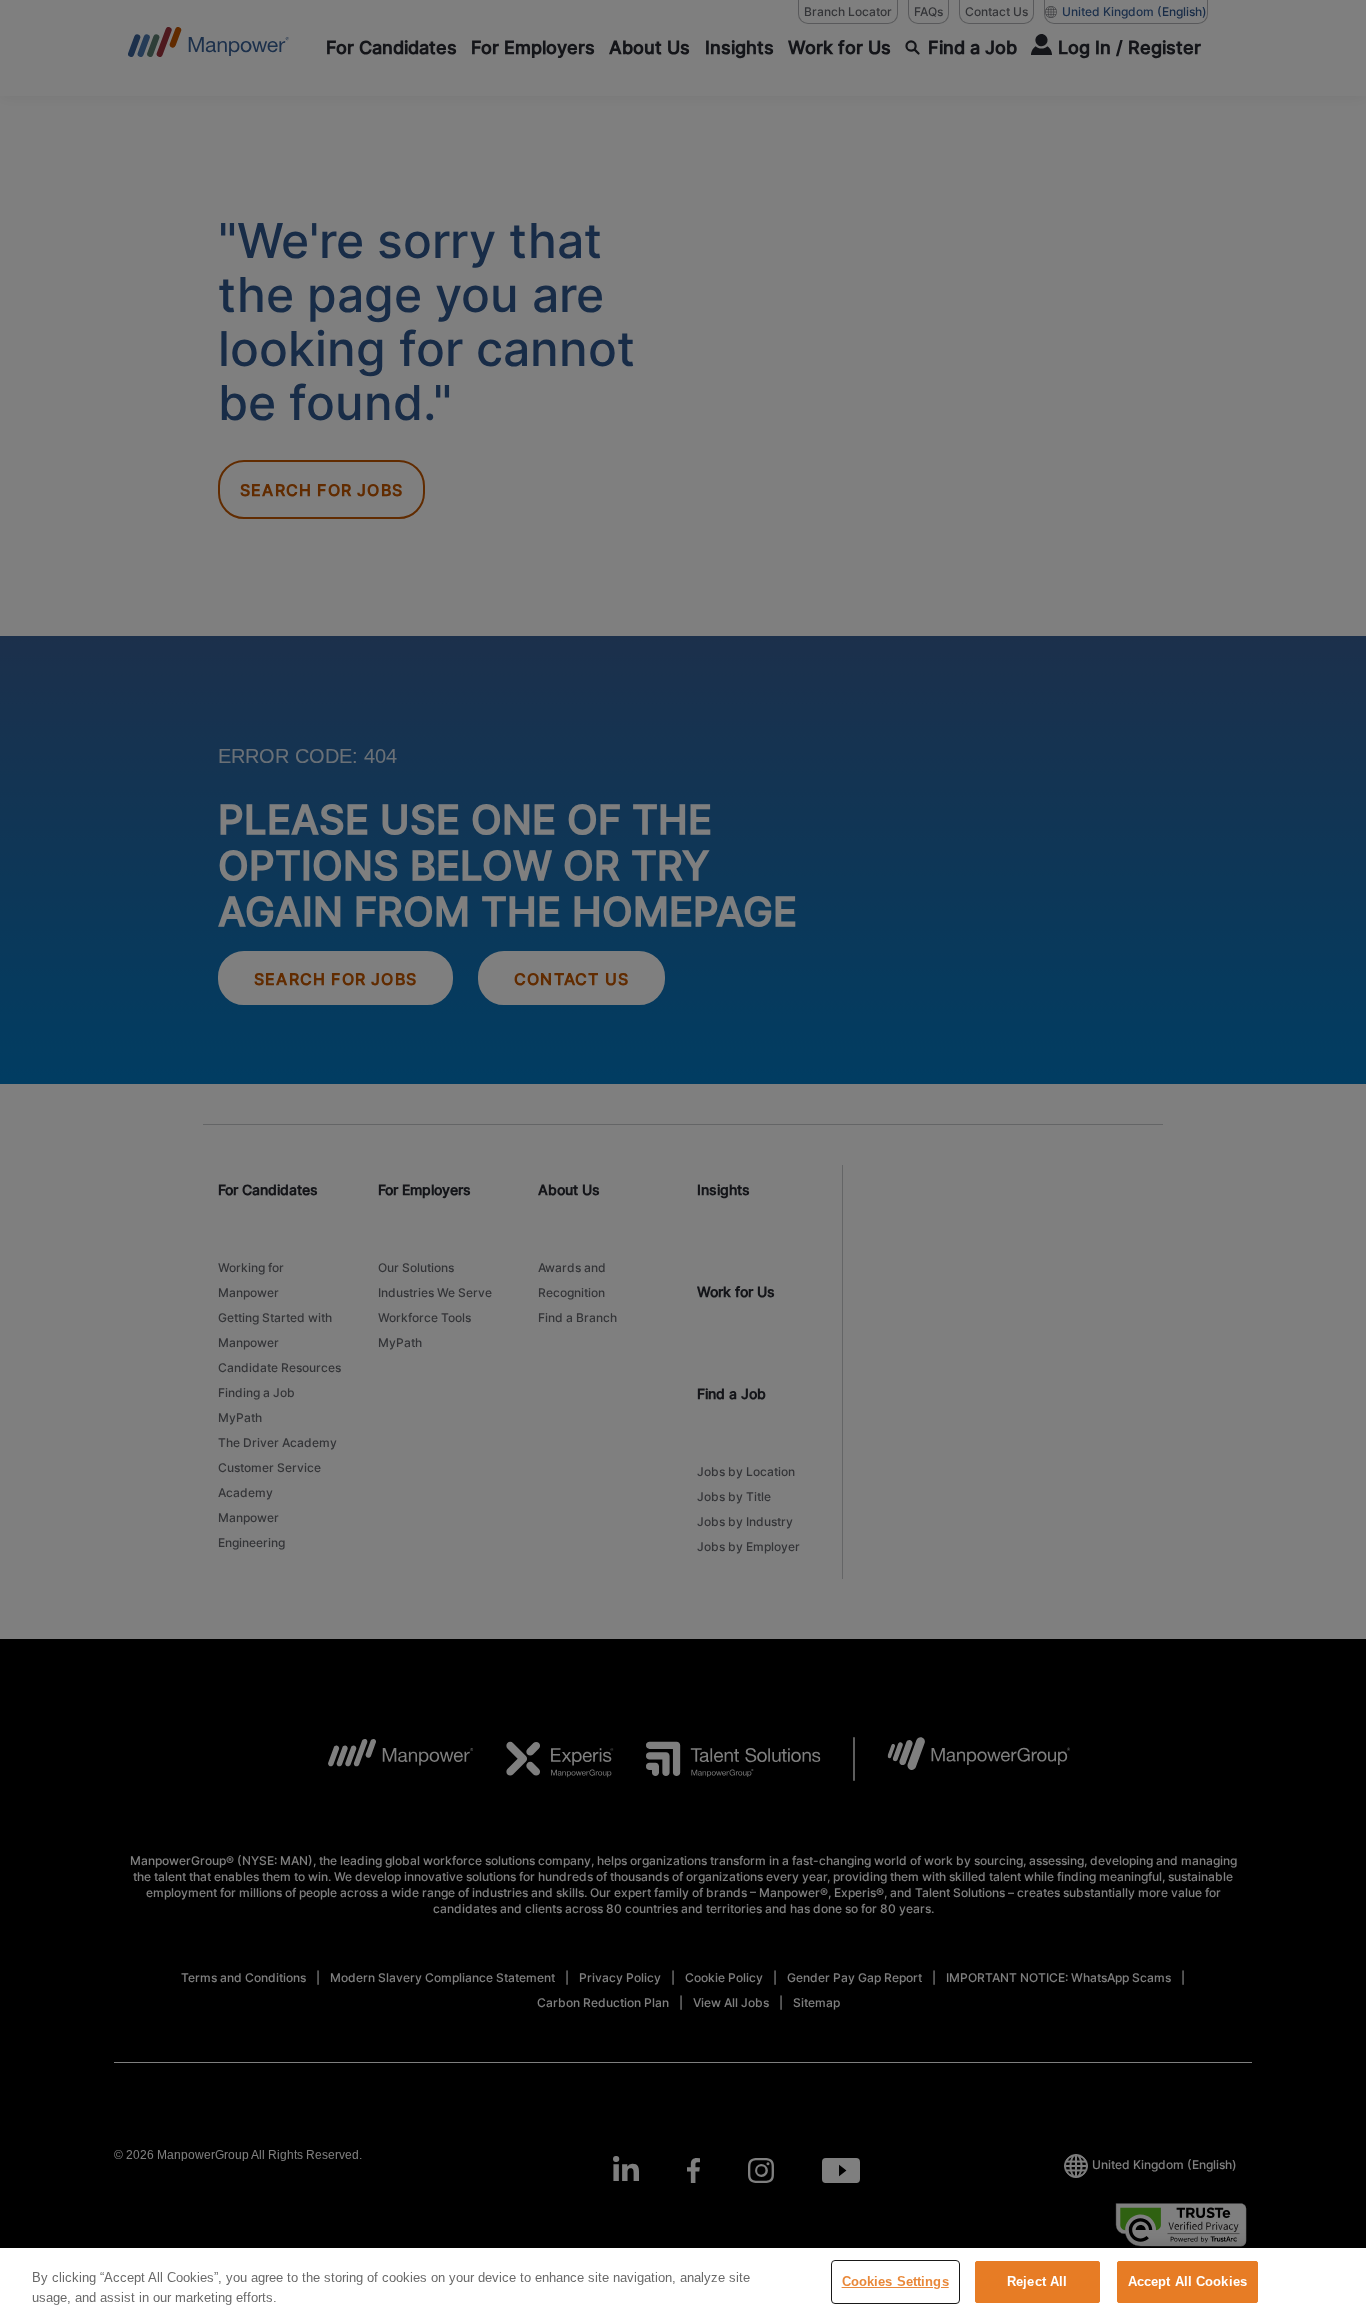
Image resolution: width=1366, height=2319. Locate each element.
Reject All (1037, 2281)
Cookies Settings (895, 2281)
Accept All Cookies (1187, 2281)
